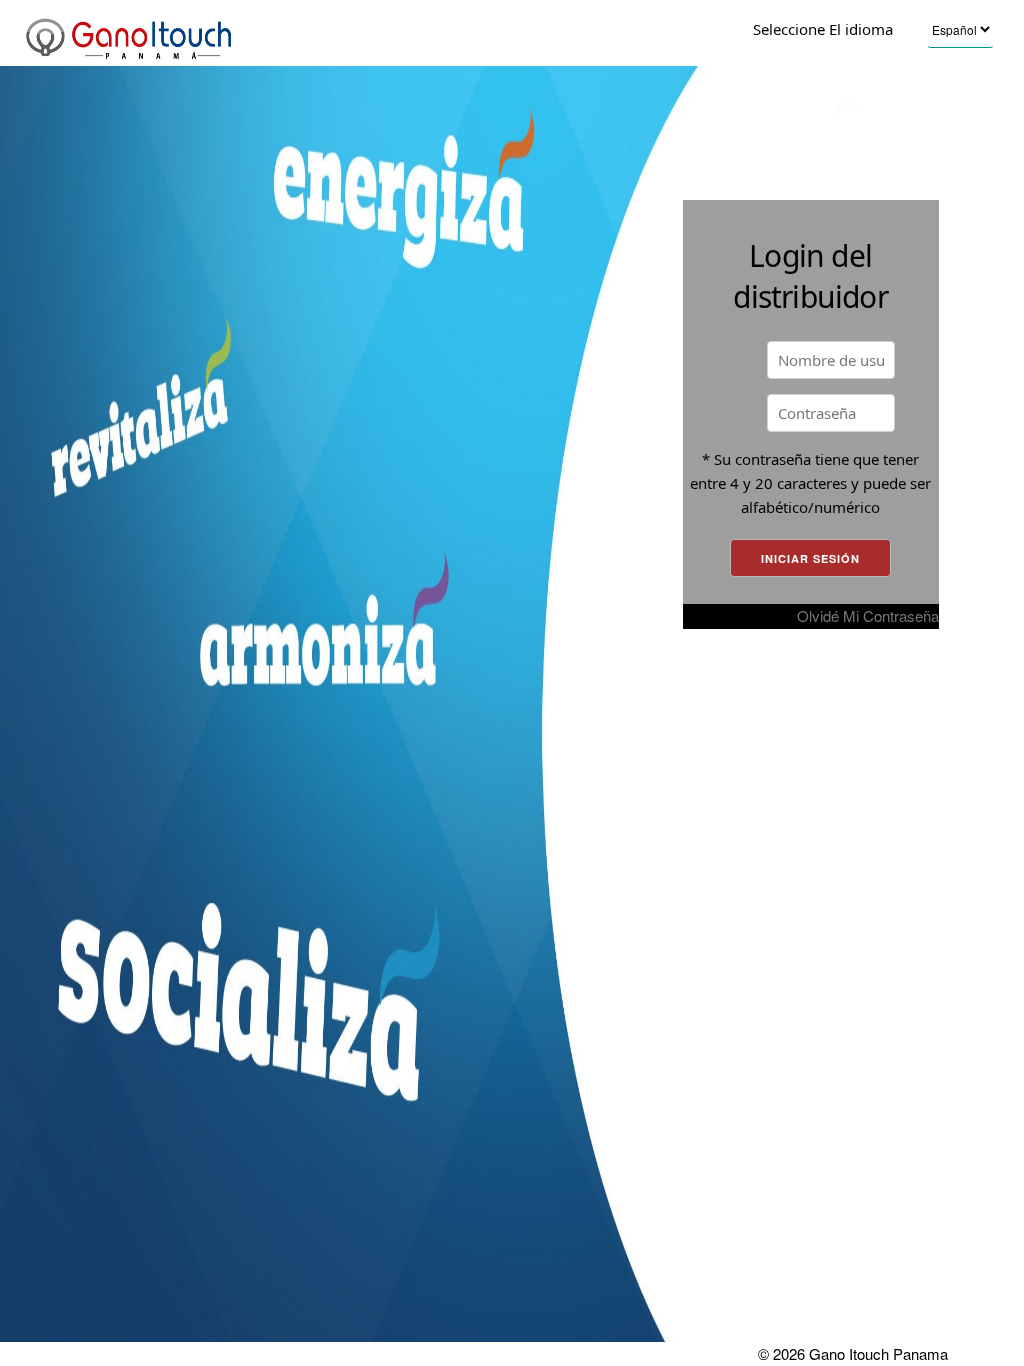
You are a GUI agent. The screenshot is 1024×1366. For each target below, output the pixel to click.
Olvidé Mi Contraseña (868, 615)
